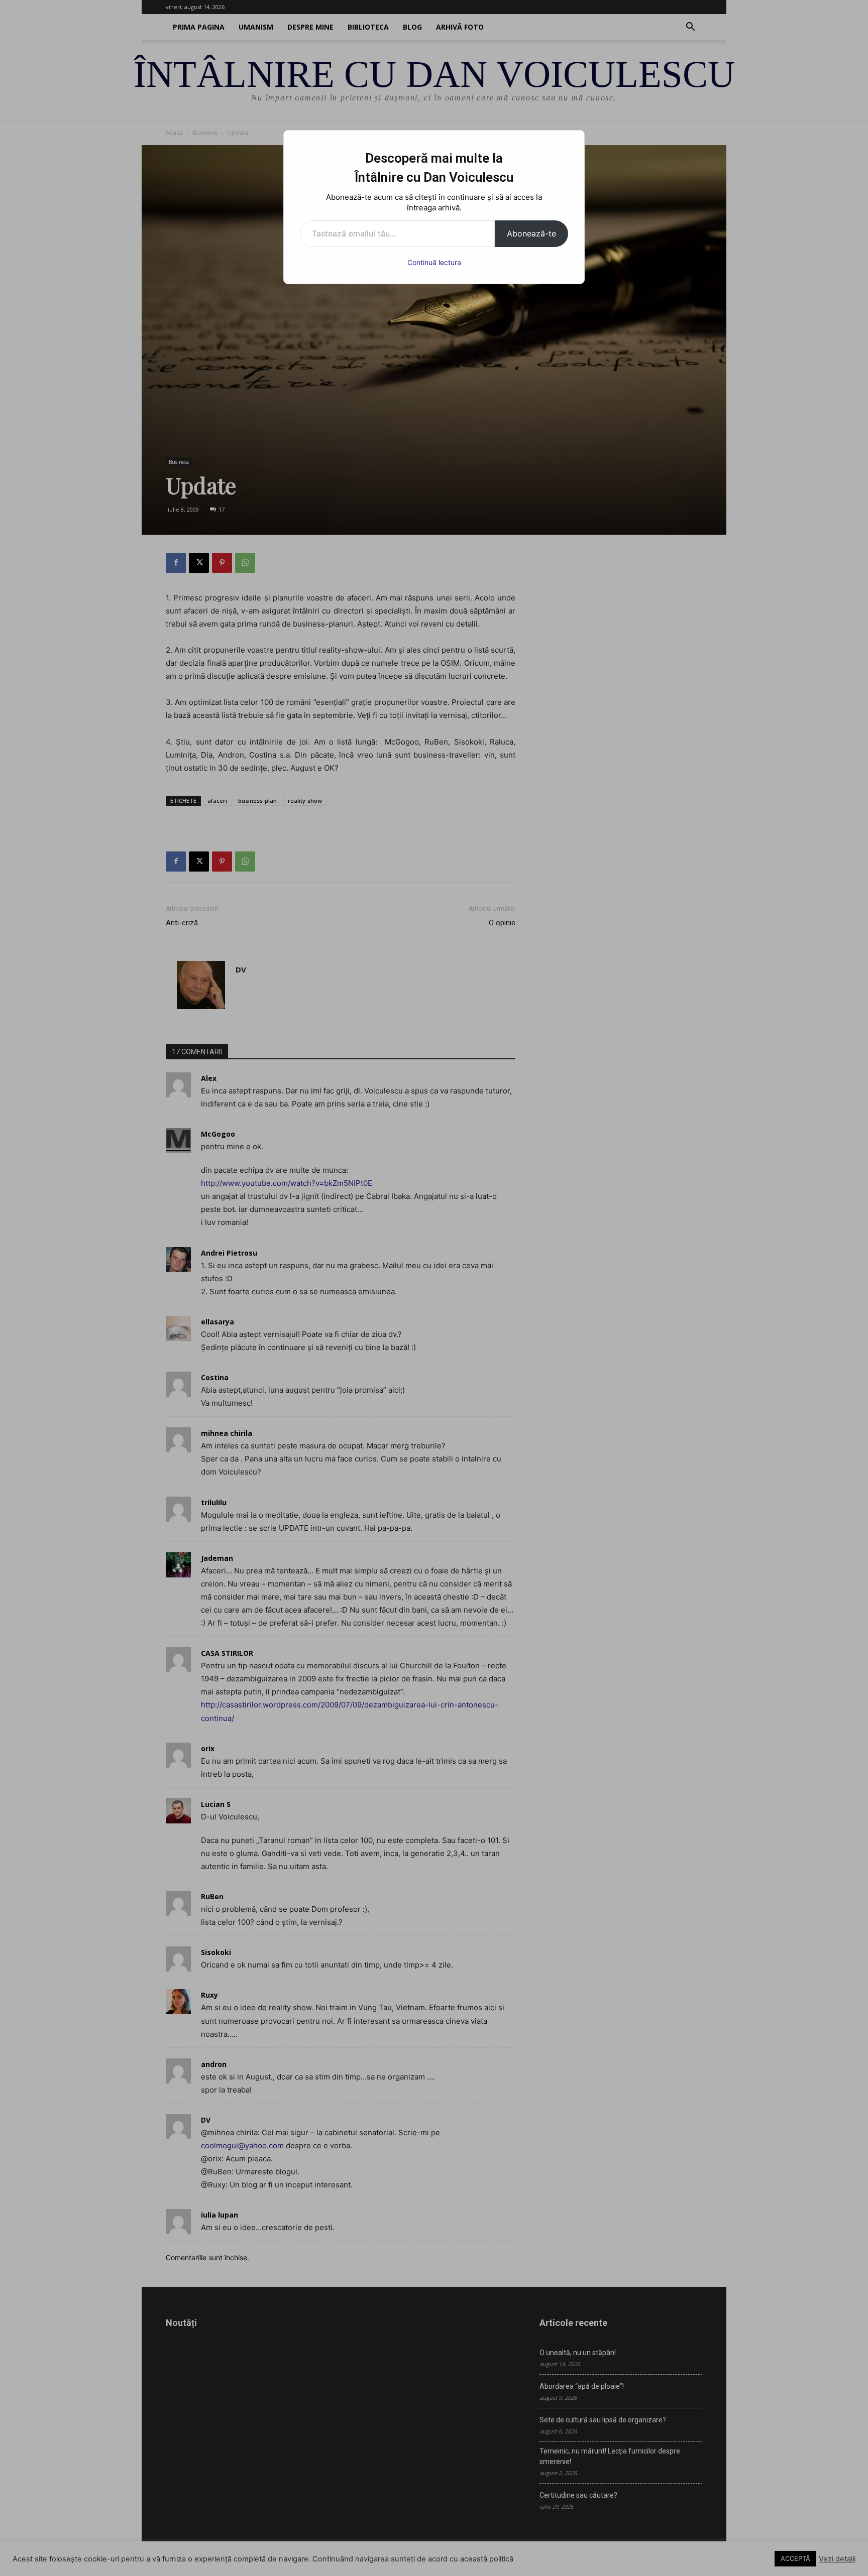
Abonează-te (531, 233)
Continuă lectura (434, 262)
